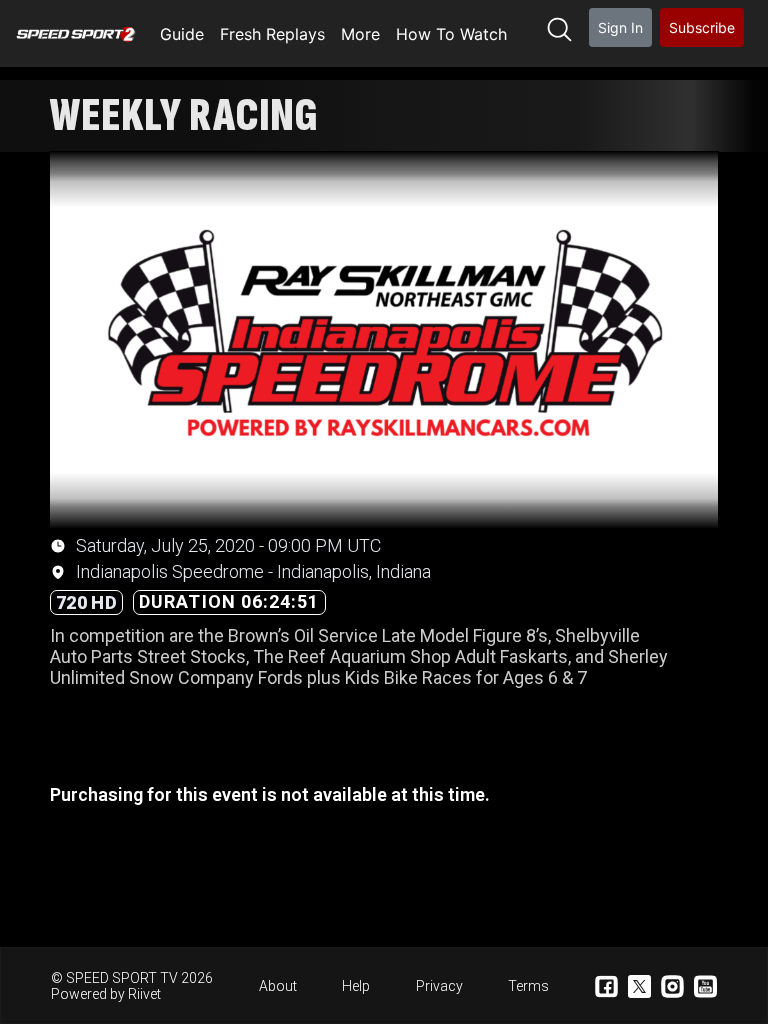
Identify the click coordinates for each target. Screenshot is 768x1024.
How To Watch (451, 34)
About (278, 986)
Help (356, 986)
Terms (528, 986)
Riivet (144, 994)
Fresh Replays (272, 34)
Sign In (620, 27)
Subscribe (702, 27)
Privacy (439, 986)
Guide (182, 34)
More (360, 34)
